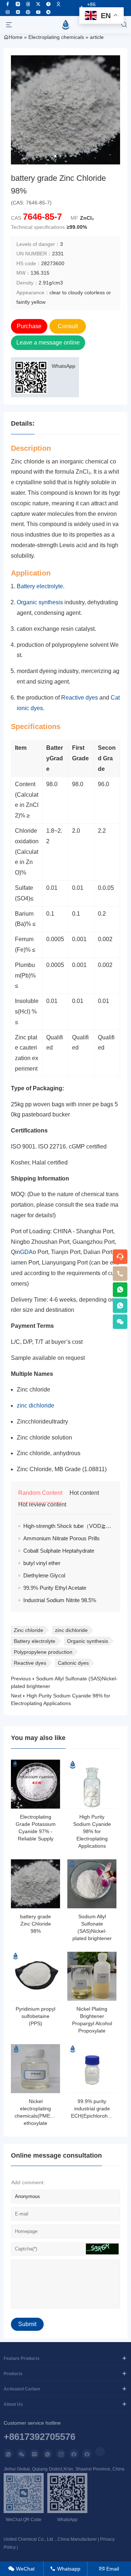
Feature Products (22, 2358)
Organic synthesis (40, 602)
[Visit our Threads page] (28, 4)
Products (13, 2374)
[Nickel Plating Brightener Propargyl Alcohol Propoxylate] (92, 1976)
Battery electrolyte (40, 586)
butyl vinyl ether (42, 1563)
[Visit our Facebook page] (8, 4)
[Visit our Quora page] (48, 4)
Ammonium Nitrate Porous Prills (61, 1538)
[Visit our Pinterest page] (28, 12)
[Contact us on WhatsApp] (8, 2454)
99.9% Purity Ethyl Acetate (55, 1588)
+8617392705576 (39, 2437)
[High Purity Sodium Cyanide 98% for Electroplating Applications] (92, 1784)
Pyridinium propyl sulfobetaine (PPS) (35, 2016)
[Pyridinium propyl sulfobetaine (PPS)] (35, 1976)
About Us (13, 2404)
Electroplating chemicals (56, 37)
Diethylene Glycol (44, 1575)
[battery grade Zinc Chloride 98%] (35, 1884)
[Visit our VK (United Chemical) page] (8, 12)
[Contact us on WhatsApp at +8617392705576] (120, 1290)
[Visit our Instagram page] (18, 4)
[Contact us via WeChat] (21, 2454)
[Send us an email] (35, 2454)
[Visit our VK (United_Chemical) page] (18, 12)
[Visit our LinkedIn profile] (100, 2452)
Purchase (29, 326)
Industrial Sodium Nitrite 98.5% (60, 1600)
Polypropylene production (43, 1652)
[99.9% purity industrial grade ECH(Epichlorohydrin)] (92, 2069)
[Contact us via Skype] (87, 2454)
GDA (26, 1252)
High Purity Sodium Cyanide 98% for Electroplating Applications (92, 1831)
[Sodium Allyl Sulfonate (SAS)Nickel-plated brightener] (92, 1884)
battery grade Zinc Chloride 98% (35, 1924)
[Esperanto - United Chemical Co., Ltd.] (65, 25)
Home (16, 37)
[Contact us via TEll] (48, 2454)
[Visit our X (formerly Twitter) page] (38, 4)
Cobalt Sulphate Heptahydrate (59, 1551)
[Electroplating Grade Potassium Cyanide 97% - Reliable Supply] (35, 1784)
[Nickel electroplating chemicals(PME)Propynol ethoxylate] (35, 2069)
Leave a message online (48, 343)
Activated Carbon (22, 2389)
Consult (68, 326)
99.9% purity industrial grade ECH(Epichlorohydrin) (96, 2109)
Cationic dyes (73, 1663)
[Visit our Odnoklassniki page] (59, 4)
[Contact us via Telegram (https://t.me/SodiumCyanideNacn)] (48, 12)
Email (109, 2569)
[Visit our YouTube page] (38, 12)
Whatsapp (65, 2569)
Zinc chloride (29, 1630)
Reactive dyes (80, 698)
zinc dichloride (35, 1406)
